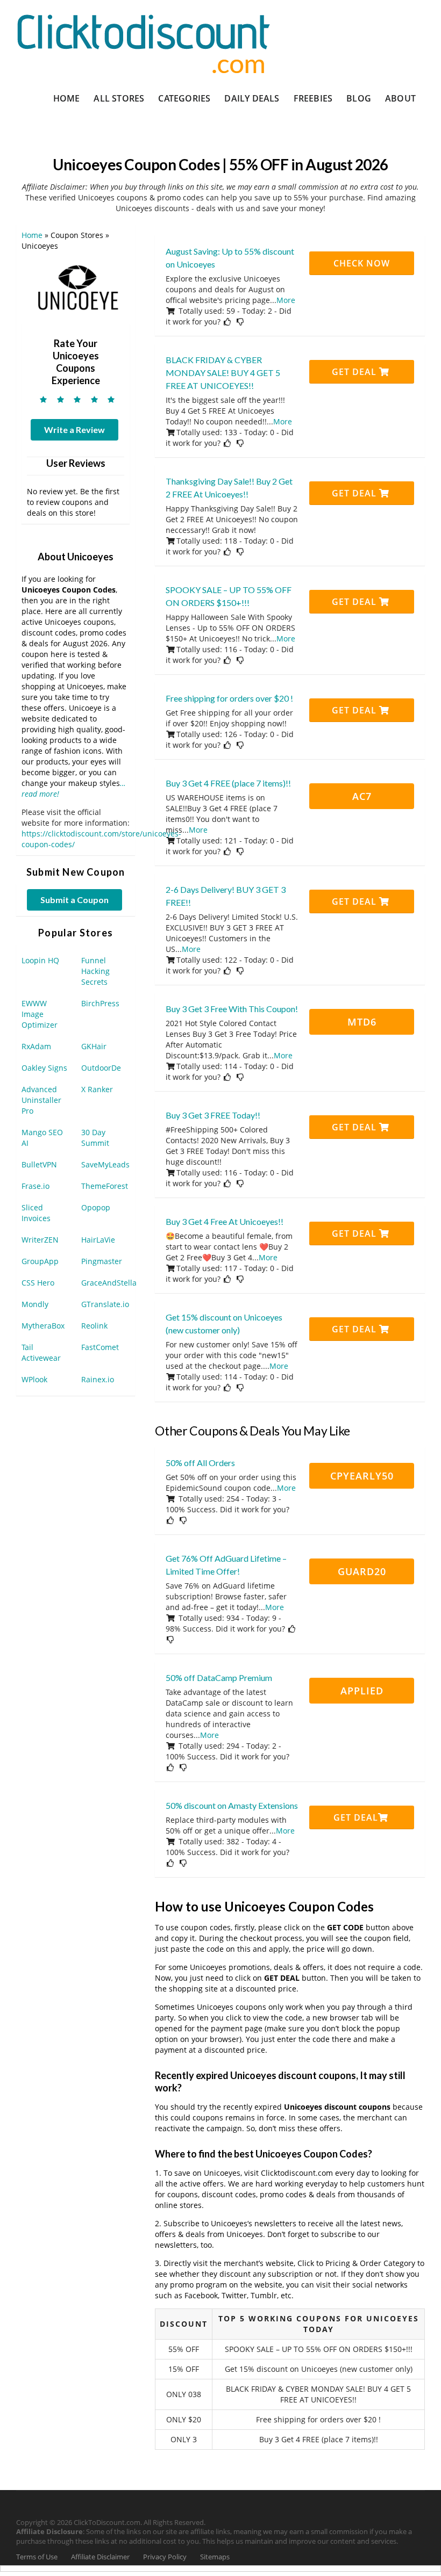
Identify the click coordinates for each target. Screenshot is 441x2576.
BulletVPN (39, 1164)
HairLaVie (98, 1240)
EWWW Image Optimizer (40, 1014)
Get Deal (355, 372)
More (286, 300)
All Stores (119, 98)
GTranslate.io (105, 1304)
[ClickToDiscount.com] (143, 43)
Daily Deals (252, 98)
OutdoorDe (101, 1068)
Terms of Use (37, 2557)
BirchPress (100, 1003)
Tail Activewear (41, 1352)
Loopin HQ (40, 960)
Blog (359, 98)
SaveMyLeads (105, 1164)
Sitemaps (215, 2557)
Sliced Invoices (36, 1213)
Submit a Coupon (74, 900)
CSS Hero (38, 1283)
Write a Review (74, 430)
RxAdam (36, 1046)
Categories (184, 98)
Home (67, 98)
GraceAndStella (109, 1283)
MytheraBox (43, 1326)
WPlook (34, 1379)
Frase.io (35, 1186)
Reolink (94, 1326)
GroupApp (40, 1261)
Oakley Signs (44, 1068)
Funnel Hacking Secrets (95, 971)
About (400, 98)
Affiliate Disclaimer (100, 2557)
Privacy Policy (165, 2557)
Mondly (35, 1304)
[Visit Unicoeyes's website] (76, 289)
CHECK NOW (362, 263)
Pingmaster (102, 1261)
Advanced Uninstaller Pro (41, 1100)
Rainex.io (98, 1379)
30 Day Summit (95, 1138)
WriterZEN (40, 1240)
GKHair (94, 1046)
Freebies (313, 98)
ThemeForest (105, 1186)
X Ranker (97, 1089)
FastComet (100, 1347)
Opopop (96, 1207)
